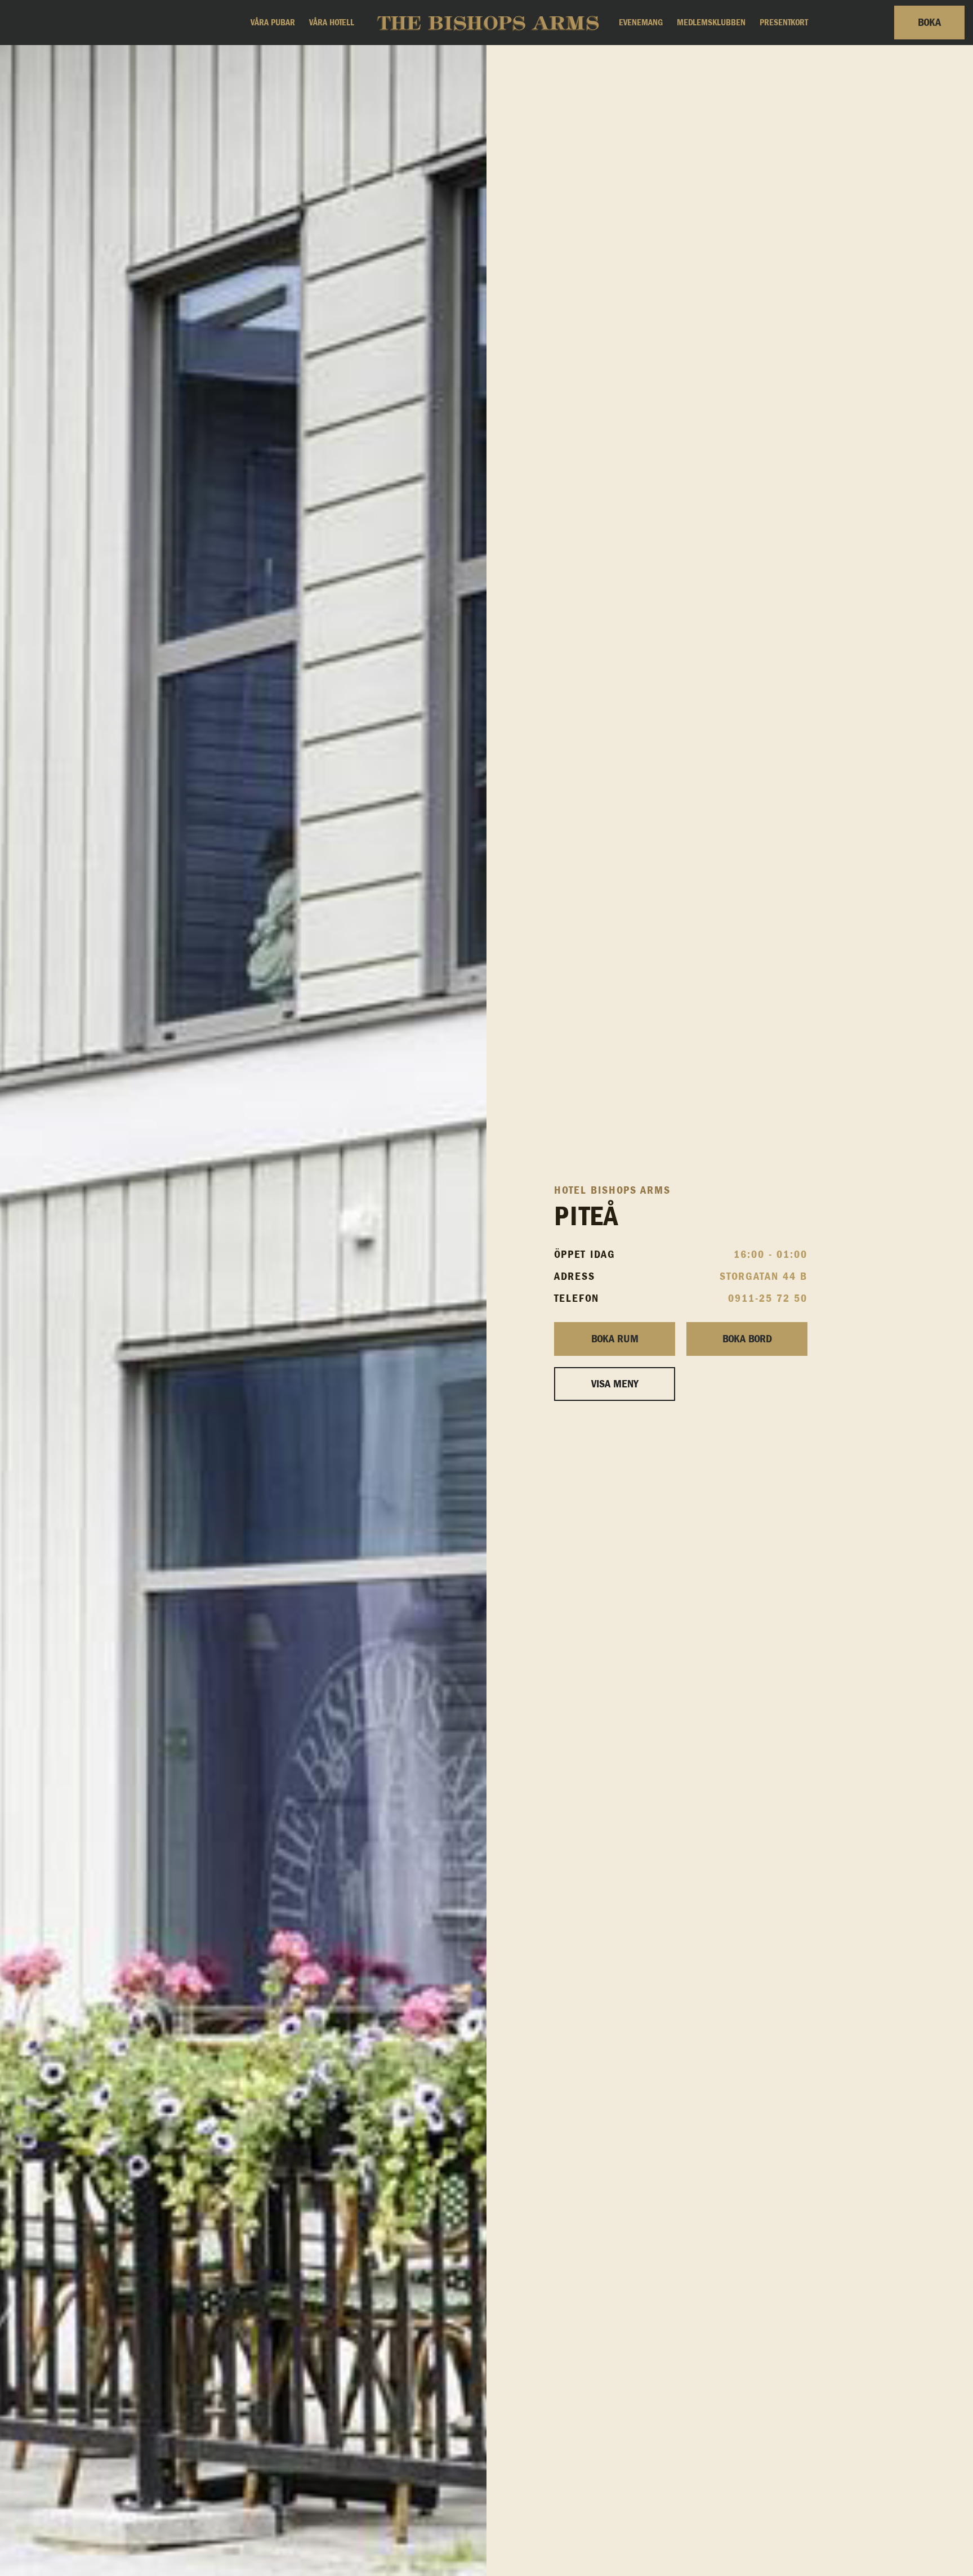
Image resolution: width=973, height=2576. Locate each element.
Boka (929, 23)
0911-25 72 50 (768, 1298)
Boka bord (747, 1339)
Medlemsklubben (711, 23)
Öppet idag (585, 1254)
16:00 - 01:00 (771, 1254)
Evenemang (641, 23)
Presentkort (784, 23)
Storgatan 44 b (764, 1276)
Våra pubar (273, 23)
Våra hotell (332, 23)
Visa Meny (615, 1384)
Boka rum (615, 1339)
